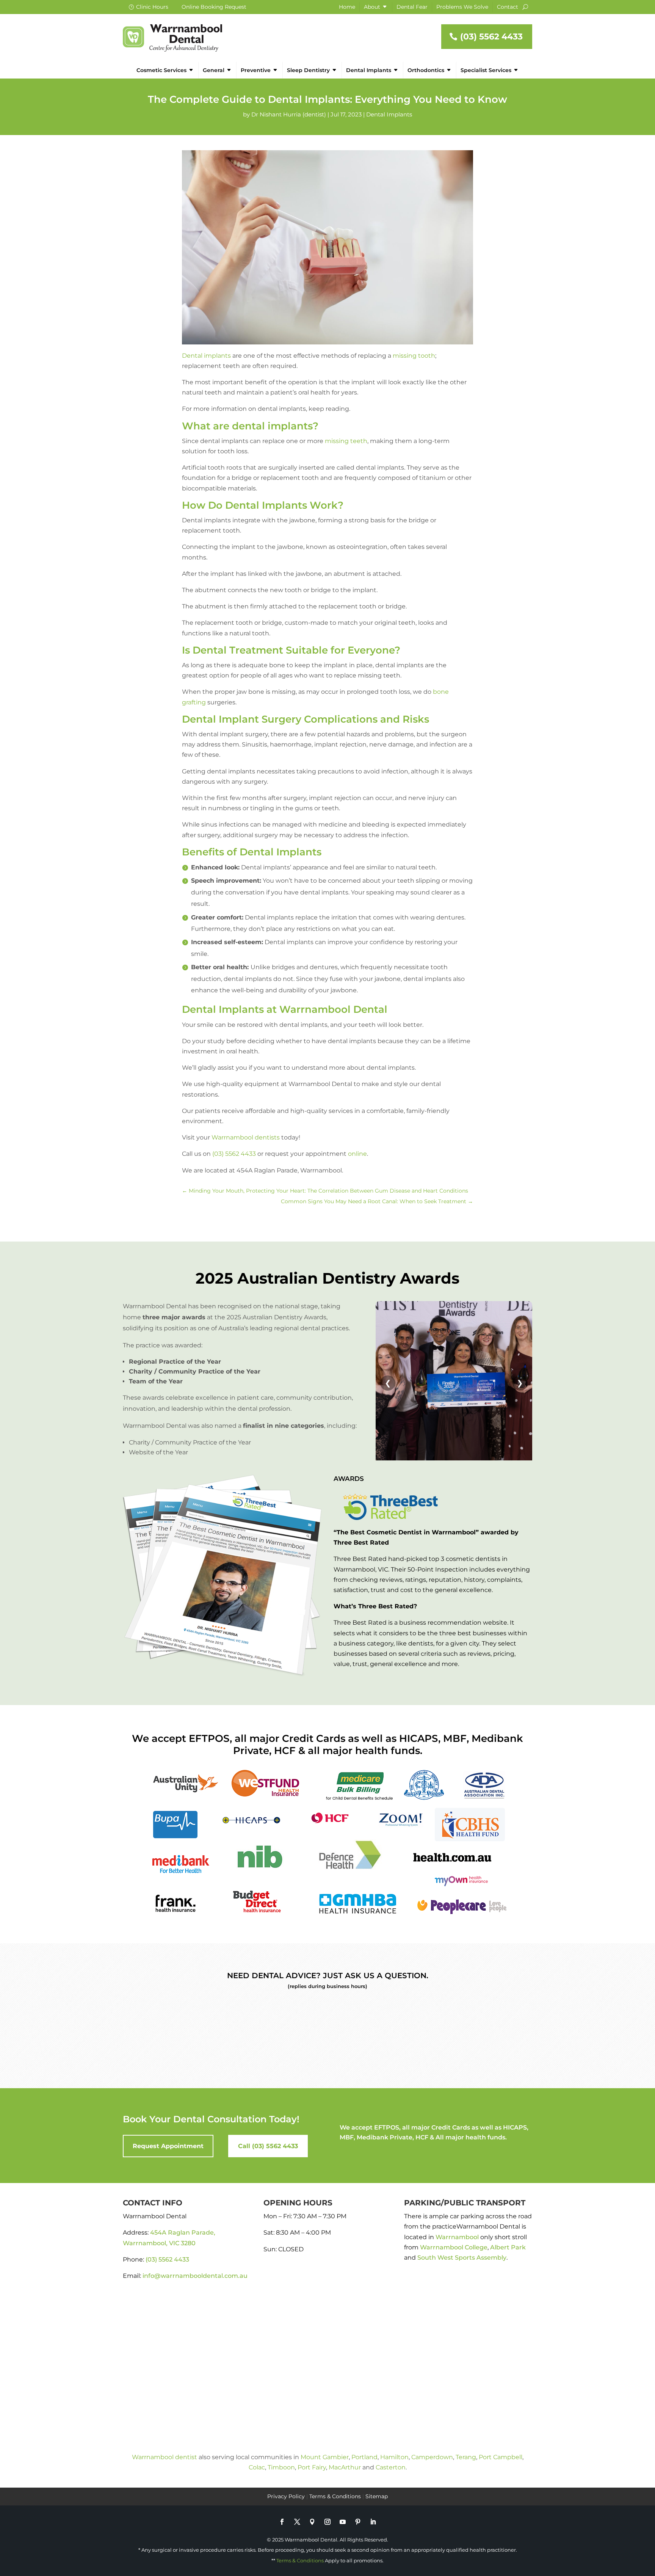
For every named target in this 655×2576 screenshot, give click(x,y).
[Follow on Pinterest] (358, 2522)
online (357, 1154)
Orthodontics (426, 70)
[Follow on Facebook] (282, 2522)
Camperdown (432, 2457)
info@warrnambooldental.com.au (195, 2276)
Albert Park (508, 2247)
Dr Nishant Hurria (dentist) (289, 114)
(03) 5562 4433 (491, 37)
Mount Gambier (325, 2457)
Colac (257, 2467)
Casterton (391, 2467)
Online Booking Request (214, 7)
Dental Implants (369, 70)
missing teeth (346, 441)
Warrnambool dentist (165, 2457)
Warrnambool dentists (246, 1137)
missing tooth (414, 356)
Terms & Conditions (335, 2496)
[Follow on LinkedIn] (373, 2522)
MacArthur (345, 2467)
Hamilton (394, 2457)
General (214, 70)
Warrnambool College (454, 2247)
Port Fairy (312, 2467)
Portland (364, 2457)
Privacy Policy (286, 2496)
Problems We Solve (462, 7)
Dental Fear (412, 7)
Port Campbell (501, 2457)
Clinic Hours (152, 7)
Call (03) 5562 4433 (268, 2146)
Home (347, 7)
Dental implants (206, 356)
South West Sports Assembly (462, 2258)
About (372, 7)
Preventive (256, 70)
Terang (466, 2457)
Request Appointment (168, 2146)
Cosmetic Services (161, 70)
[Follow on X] (297, 2522)
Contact (508, 7)
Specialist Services (486, 70)
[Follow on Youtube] (343, 2522)
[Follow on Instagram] (327, 2522)
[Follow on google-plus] (312, 2522)
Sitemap (377, 2496)
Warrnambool (457, 2237)
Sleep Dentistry (308, 70)
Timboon (281, 2467)
